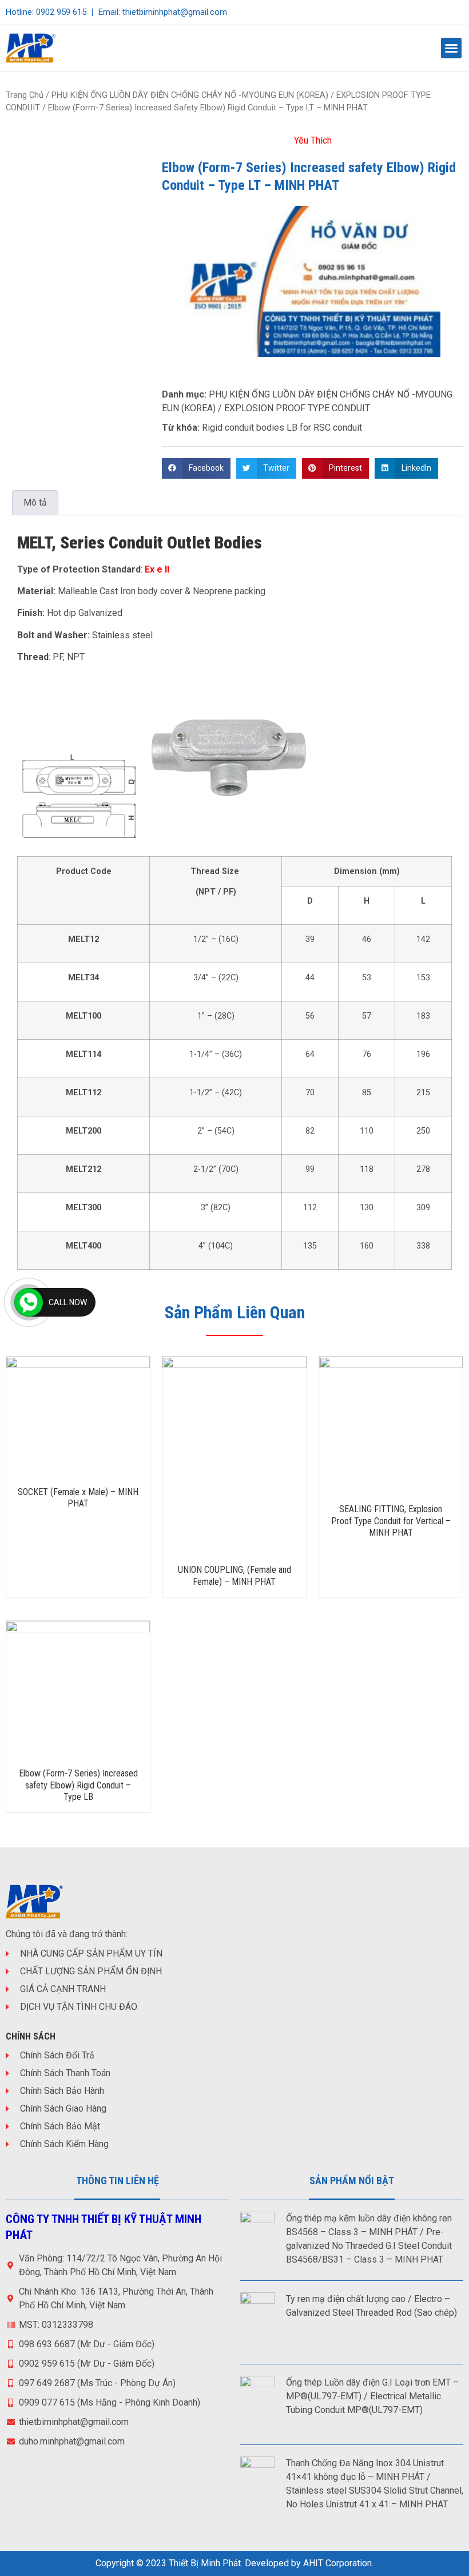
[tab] (35, 503)
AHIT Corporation (337, 2563)
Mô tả (35, 502)
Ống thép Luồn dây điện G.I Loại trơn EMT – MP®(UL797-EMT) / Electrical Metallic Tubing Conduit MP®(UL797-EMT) (372, 2396)
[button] (451, 48)
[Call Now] (29, 1302)
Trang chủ (25, 95)
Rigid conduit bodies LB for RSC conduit (282, 428)
